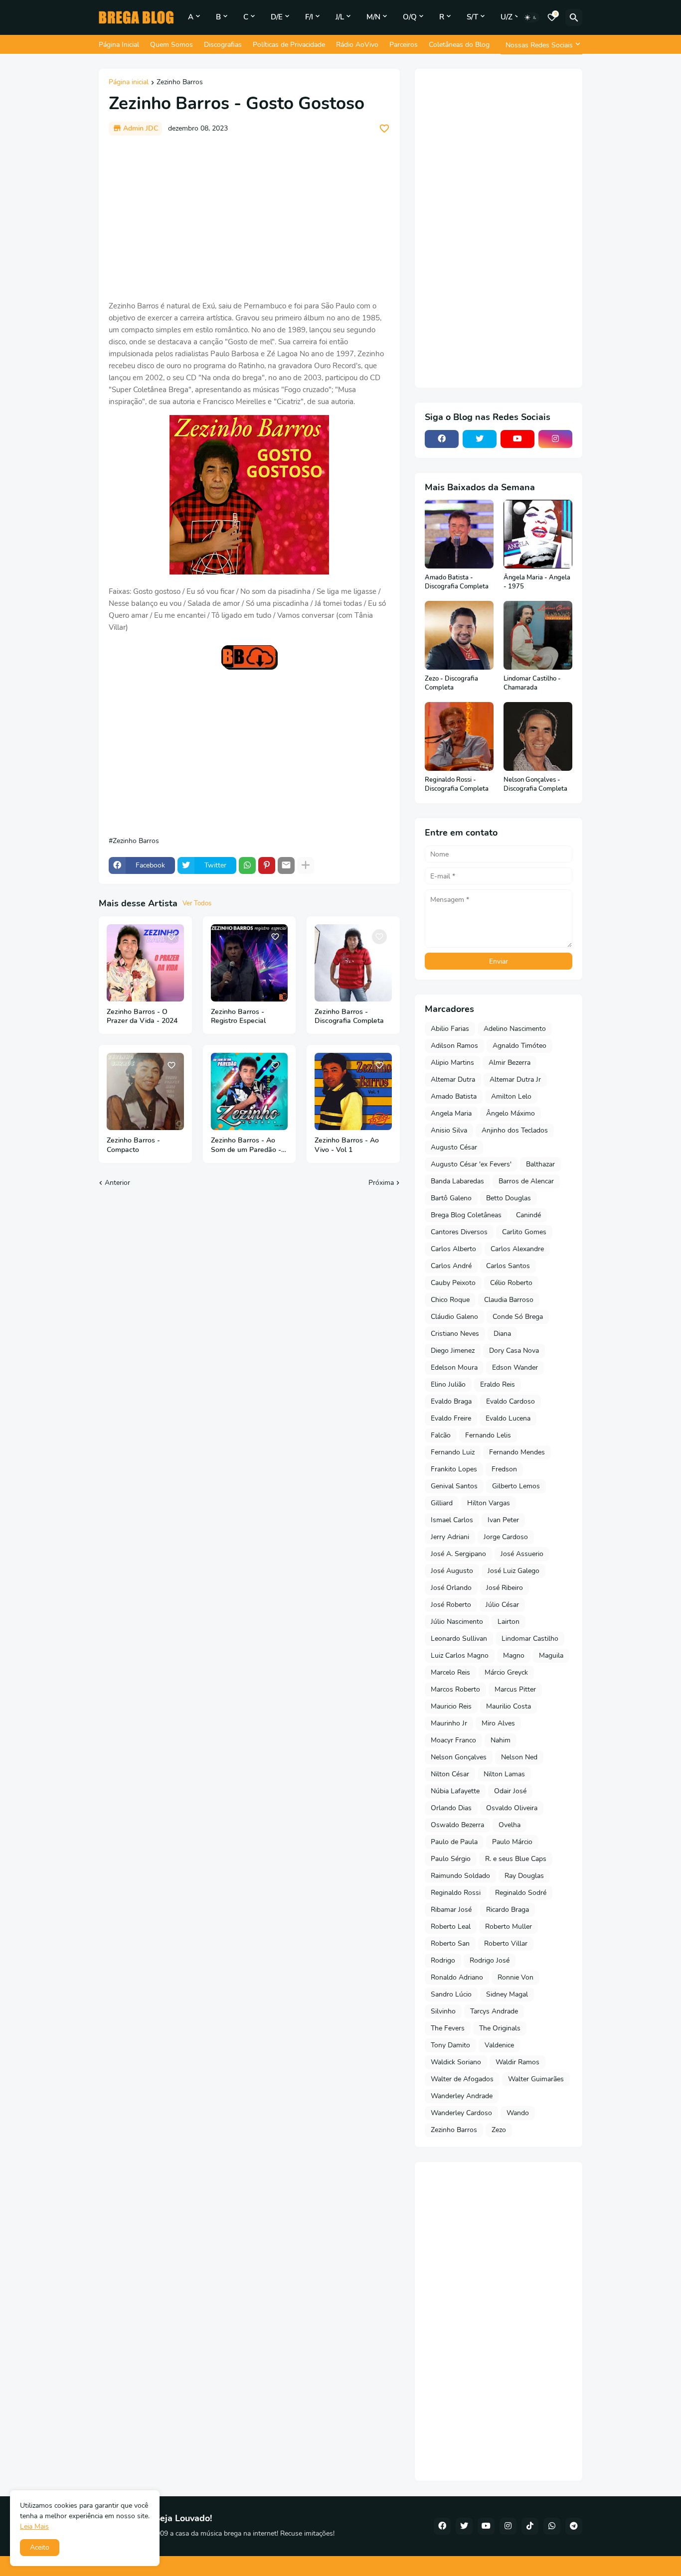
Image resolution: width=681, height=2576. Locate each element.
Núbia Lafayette (455, 1791)
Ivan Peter (503, 1520)
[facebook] (442, 439)
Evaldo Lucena (508, 1418)
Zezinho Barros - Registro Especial (238, 1017)
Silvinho (443, 2011)
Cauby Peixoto (453, 1283)
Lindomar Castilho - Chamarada (532, 683)
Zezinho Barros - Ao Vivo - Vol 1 (347, 1145)
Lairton (509, 1622)
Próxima (381, 1183)
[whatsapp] (552, 2526)
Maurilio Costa (509, 1706)
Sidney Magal (507, 1994)
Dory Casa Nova (514, 1351)
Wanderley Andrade (462, 2096)
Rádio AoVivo (357, 45)
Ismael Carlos (452, 1520)
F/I (309, 17)
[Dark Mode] (531, 17)
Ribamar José (451, 1910)
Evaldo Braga (451, 1401)
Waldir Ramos (517, 2062)
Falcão (441, 1435)
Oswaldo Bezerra (457, 1825)
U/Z (507, 17)
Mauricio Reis (451, 1706)
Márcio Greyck (506, 1672)
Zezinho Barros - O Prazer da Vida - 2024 (142, 1017)
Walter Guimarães (536, 2079)
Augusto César (454, 1147)
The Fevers (448, 2028)
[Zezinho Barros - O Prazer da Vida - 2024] (145, 963)
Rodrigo (443, 1960)
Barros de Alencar (526, 1181)
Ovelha (510, 1825)
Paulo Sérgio (451, 1859)
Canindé (528, 1215)
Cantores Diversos (459, 1232)
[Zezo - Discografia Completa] (459, 635)
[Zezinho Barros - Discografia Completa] (353, 963)
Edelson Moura (454, 1367)
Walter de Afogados (462, 2079)
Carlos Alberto (453, 1249)
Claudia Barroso (509, 1300)
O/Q (410, 17)
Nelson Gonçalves (459, 1757)
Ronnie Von (515, 1977)
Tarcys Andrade (494, 2011)
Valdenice (499, 2045)
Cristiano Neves (455, 1334)
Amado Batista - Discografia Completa (457, 582)
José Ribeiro (505, 1588)
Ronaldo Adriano (457, 1977)
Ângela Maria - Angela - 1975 (537, 582)
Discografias (223, 45)
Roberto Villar (506, 1943)
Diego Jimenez (453, 1351)
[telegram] (574, 2526)
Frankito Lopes (454, 1469)
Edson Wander (515, 1367)
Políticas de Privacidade (289, 45)
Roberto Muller (509, 1927)
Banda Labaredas (457, 1181)
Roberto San (450, 1943)
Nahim (501, 1740)
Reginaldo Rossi (456, 1893)
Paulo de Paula (454, 1842)
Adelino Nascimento (515, 1029)
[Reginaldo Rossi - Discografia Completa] (459, 736)
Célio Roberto (511, 1283)
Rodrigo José (490, 1960)
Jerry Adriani (450, 1537)
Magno (514, 1655)
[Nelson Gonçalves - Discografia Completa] (538, 736)
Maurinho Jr (449, 1723)
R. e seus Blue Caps (516, 1859)
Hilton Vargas (489, 1503)
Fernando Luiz (453, 1452)
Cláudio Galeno (454, 1317)
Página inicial (129, 83)
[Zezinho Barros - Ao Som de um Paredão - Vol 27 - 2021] (250, 1091)
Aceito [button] (40, 2547)
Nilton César (450, 1774)
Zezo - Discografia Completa (451, 683)
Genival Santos (454, 1486)
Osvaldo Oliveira (512, 1808)
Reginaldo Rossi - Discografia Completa (457, 785)
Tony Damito (450, 2045)
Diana (502, 1334)
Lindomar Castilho (530, 1639)
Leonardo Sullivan (459, 1639)
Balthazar (540, 1164)
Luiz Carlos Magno (460, 1655)
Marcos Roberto (455, 1689)
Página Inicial (119, 45)
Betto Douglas (509, 1198)
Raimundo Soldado (460, 1876)
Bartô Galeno (451, 1198)
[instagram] (555, 439)
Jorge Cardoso (506, 1537)
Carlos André (451, 1266)
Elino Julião (448, 1384)
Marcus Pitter (515, 1689)
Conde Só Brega (518, 1317)
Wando (518, 2113)
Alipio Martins (452, 1063)
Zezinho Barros (180, 83)
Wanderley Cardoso (461, 2113)
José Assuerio (522, 1554)
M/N (373, 17)
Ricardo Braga (508, 1910)
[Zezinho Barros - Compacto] (145, 1091)
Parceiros (404, 45)
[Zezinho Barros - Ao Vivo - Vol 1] (353, 1091)
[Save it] (384, 129)
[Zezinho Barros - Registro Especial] (250, 963)
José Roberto (451, 1605)
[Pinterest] (267, 865)
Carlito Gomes (524, 1232)
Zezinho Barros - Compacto (133, 1145)
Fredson (504, 1469)
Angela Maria (451, 1113)
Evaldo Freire (451, 1418)
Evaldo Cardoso (511, 1401)
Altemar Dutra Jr (515, 1079)
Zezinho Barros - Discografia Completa (349, 1017)
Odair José (510, 1791)
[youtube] (517, 439)
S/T (472, 17)
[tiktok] (530, 2526)
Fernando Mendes (517, 1452)
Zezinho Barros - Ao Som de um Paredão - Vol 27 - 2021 (246, 1145)
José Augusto (452, 1571)
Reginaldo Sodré (521, 1893)
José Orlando (451, 1588)
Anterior (117, 1183)
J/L (340, 17)
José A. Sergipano (458, 1554)
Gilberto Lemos (516, 1486)
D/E (277, 17)
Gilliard (442, 1503)
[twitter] (480, 439)
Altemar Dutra (453, 1079)
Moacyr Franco (453, 1740)
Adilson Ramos (454, 1046)
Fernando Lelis (488, 1435)
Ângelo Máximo (511, 1113)
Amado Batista (454, 1096)
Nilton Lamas (504, 1774)
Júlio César (502, 1605)
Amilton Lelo (511, 1096)
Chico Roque (450, 1300)
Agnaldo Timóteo (519, 1046)
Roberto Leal (451, 1927)
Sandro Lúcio (451, 1994)
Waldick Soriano (456, 2062)
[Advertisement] (249, 218)
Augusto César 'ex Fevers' (471, 1164)
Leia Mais (34, 2526)
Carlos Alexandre (517, 1249)
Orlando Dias (451, 1808)
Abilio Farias (450, 1029)
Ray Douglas (524, 1876)
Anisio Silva (449, 1130)
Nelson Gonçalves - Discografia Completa (535, 785)
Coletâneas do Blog (459, 45)
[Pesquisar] (574, 17)
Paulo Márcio (512, 1842)
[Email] (286, 865)
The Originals (500, 2028)
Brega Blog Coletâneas (466, 1215)
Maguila (551, 1655)
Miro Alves (498, 1723)
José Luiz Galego (513, 1571)
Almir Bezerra (510, 1063)
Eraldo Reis (498, 1384)
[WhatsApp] (247, 865)
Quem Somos (171, 45)
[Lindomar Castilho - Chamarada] (538, 635)
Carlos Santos (508, 1266)
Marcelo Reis (450, 1672)
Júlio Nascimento (457, 1622)
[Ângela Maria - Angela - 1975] (538, 534)
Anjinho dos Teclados (515, 1130)
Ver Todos (197, 903)
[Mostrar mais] (306, 865)
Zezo (499, 2130)
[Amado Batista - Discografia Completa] (459, 534)
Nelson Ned (519, 1757)
